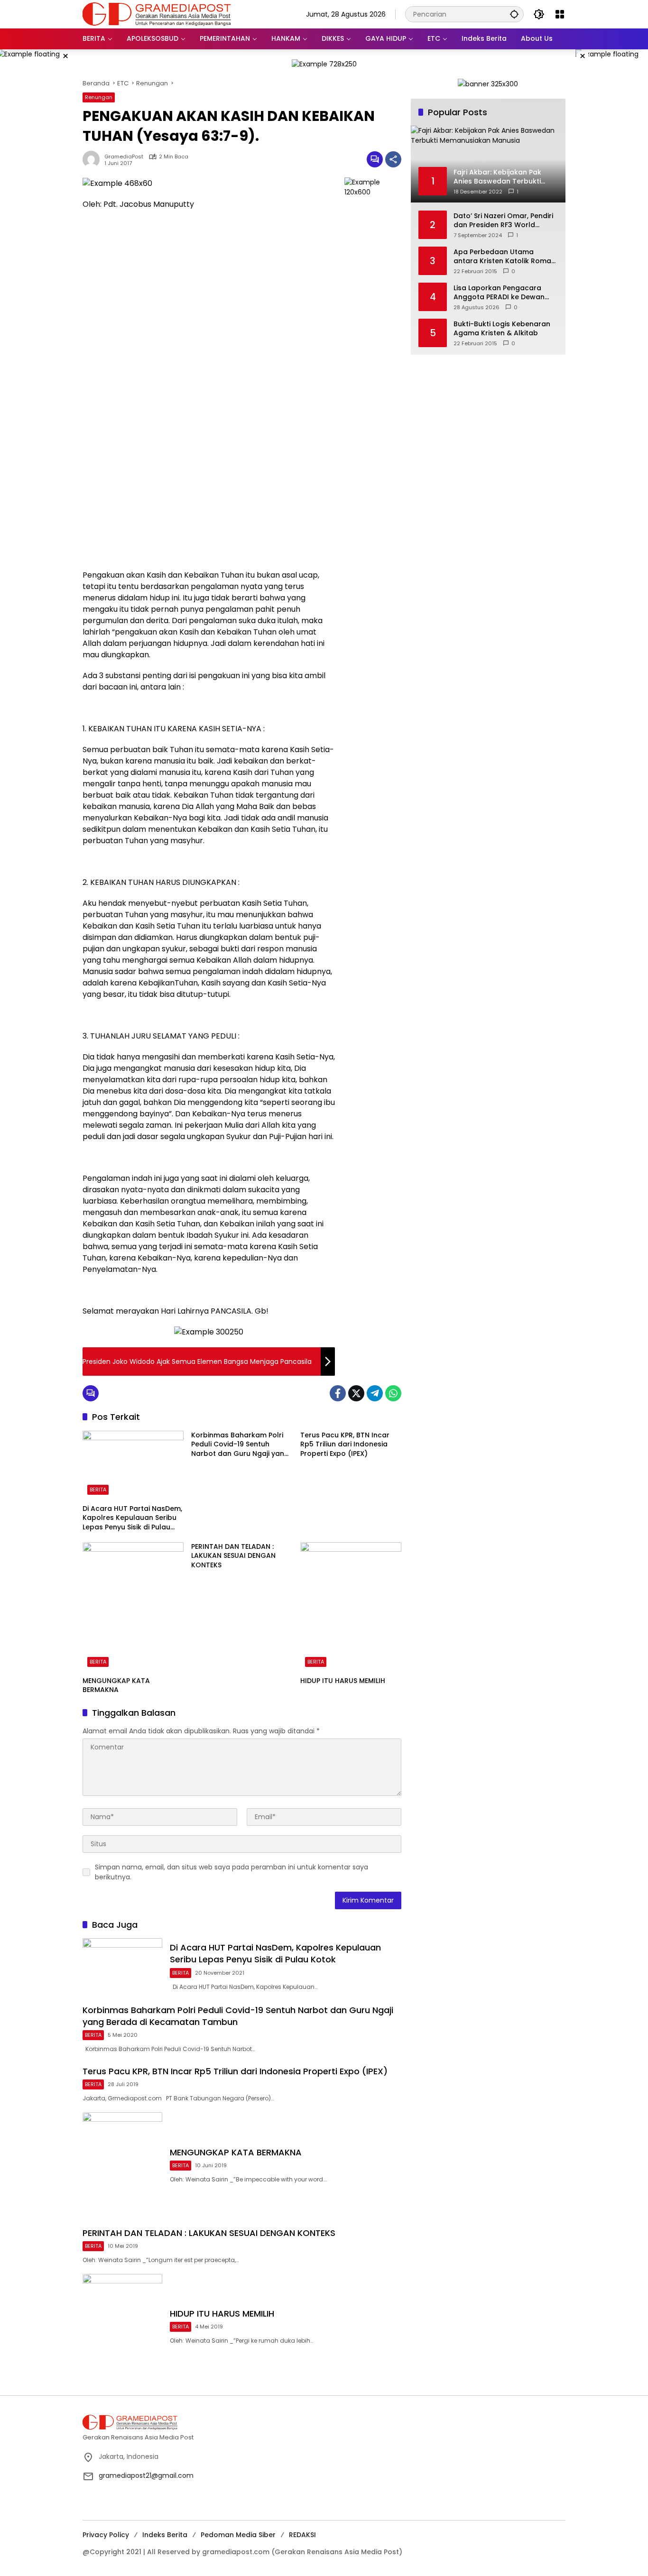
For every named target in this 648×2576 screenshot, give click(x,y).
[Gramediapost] (157, 14)
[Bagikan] (393, 159)
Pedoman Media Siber (238, 2535)
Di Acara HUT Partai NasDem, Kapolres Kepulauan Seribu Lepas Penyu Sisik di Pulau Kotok (132, 1518)
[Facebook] (338, 1393)
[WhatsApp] (393, 1393)
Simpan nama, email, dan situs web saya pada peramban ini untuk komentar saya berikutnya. (231, 1872)
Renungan (99, 97)
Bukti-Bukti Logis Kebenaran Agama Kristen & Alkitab (502, 328)
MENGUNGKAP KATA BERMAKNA (116, 1686)
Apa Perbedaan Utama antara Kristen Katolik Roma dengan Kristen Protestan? (502, 256)
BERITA (98, 1490)
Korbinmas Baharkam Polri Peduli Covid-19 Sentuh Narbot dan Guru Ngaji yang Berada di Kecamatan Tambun (240, 1445)
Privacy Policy (106, 2535)
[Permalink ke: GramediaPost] (93, 159)
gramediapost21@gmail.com (146, 2475)
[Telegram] (375, 1393)
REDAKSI (302, 2535)
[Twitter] (356, 1393)
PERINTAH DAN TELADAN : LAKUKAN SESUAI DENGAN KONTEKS (233, 1556)
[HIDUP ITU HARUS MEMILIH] (351, 1607)
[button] (514, 14)
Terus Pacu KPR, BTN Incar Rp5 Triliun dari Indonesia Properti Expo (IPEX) (345, 1444)
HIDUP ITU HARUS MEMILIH (343, 1681)
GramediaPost (124, 157)
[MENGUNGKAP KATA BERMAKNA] (133, 1607)
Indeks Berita (165, 2535)
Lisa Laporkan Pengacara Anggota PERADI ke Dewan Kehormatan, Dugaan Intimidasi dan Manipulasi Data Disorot (499, 292)
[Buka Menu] (560, 14)
